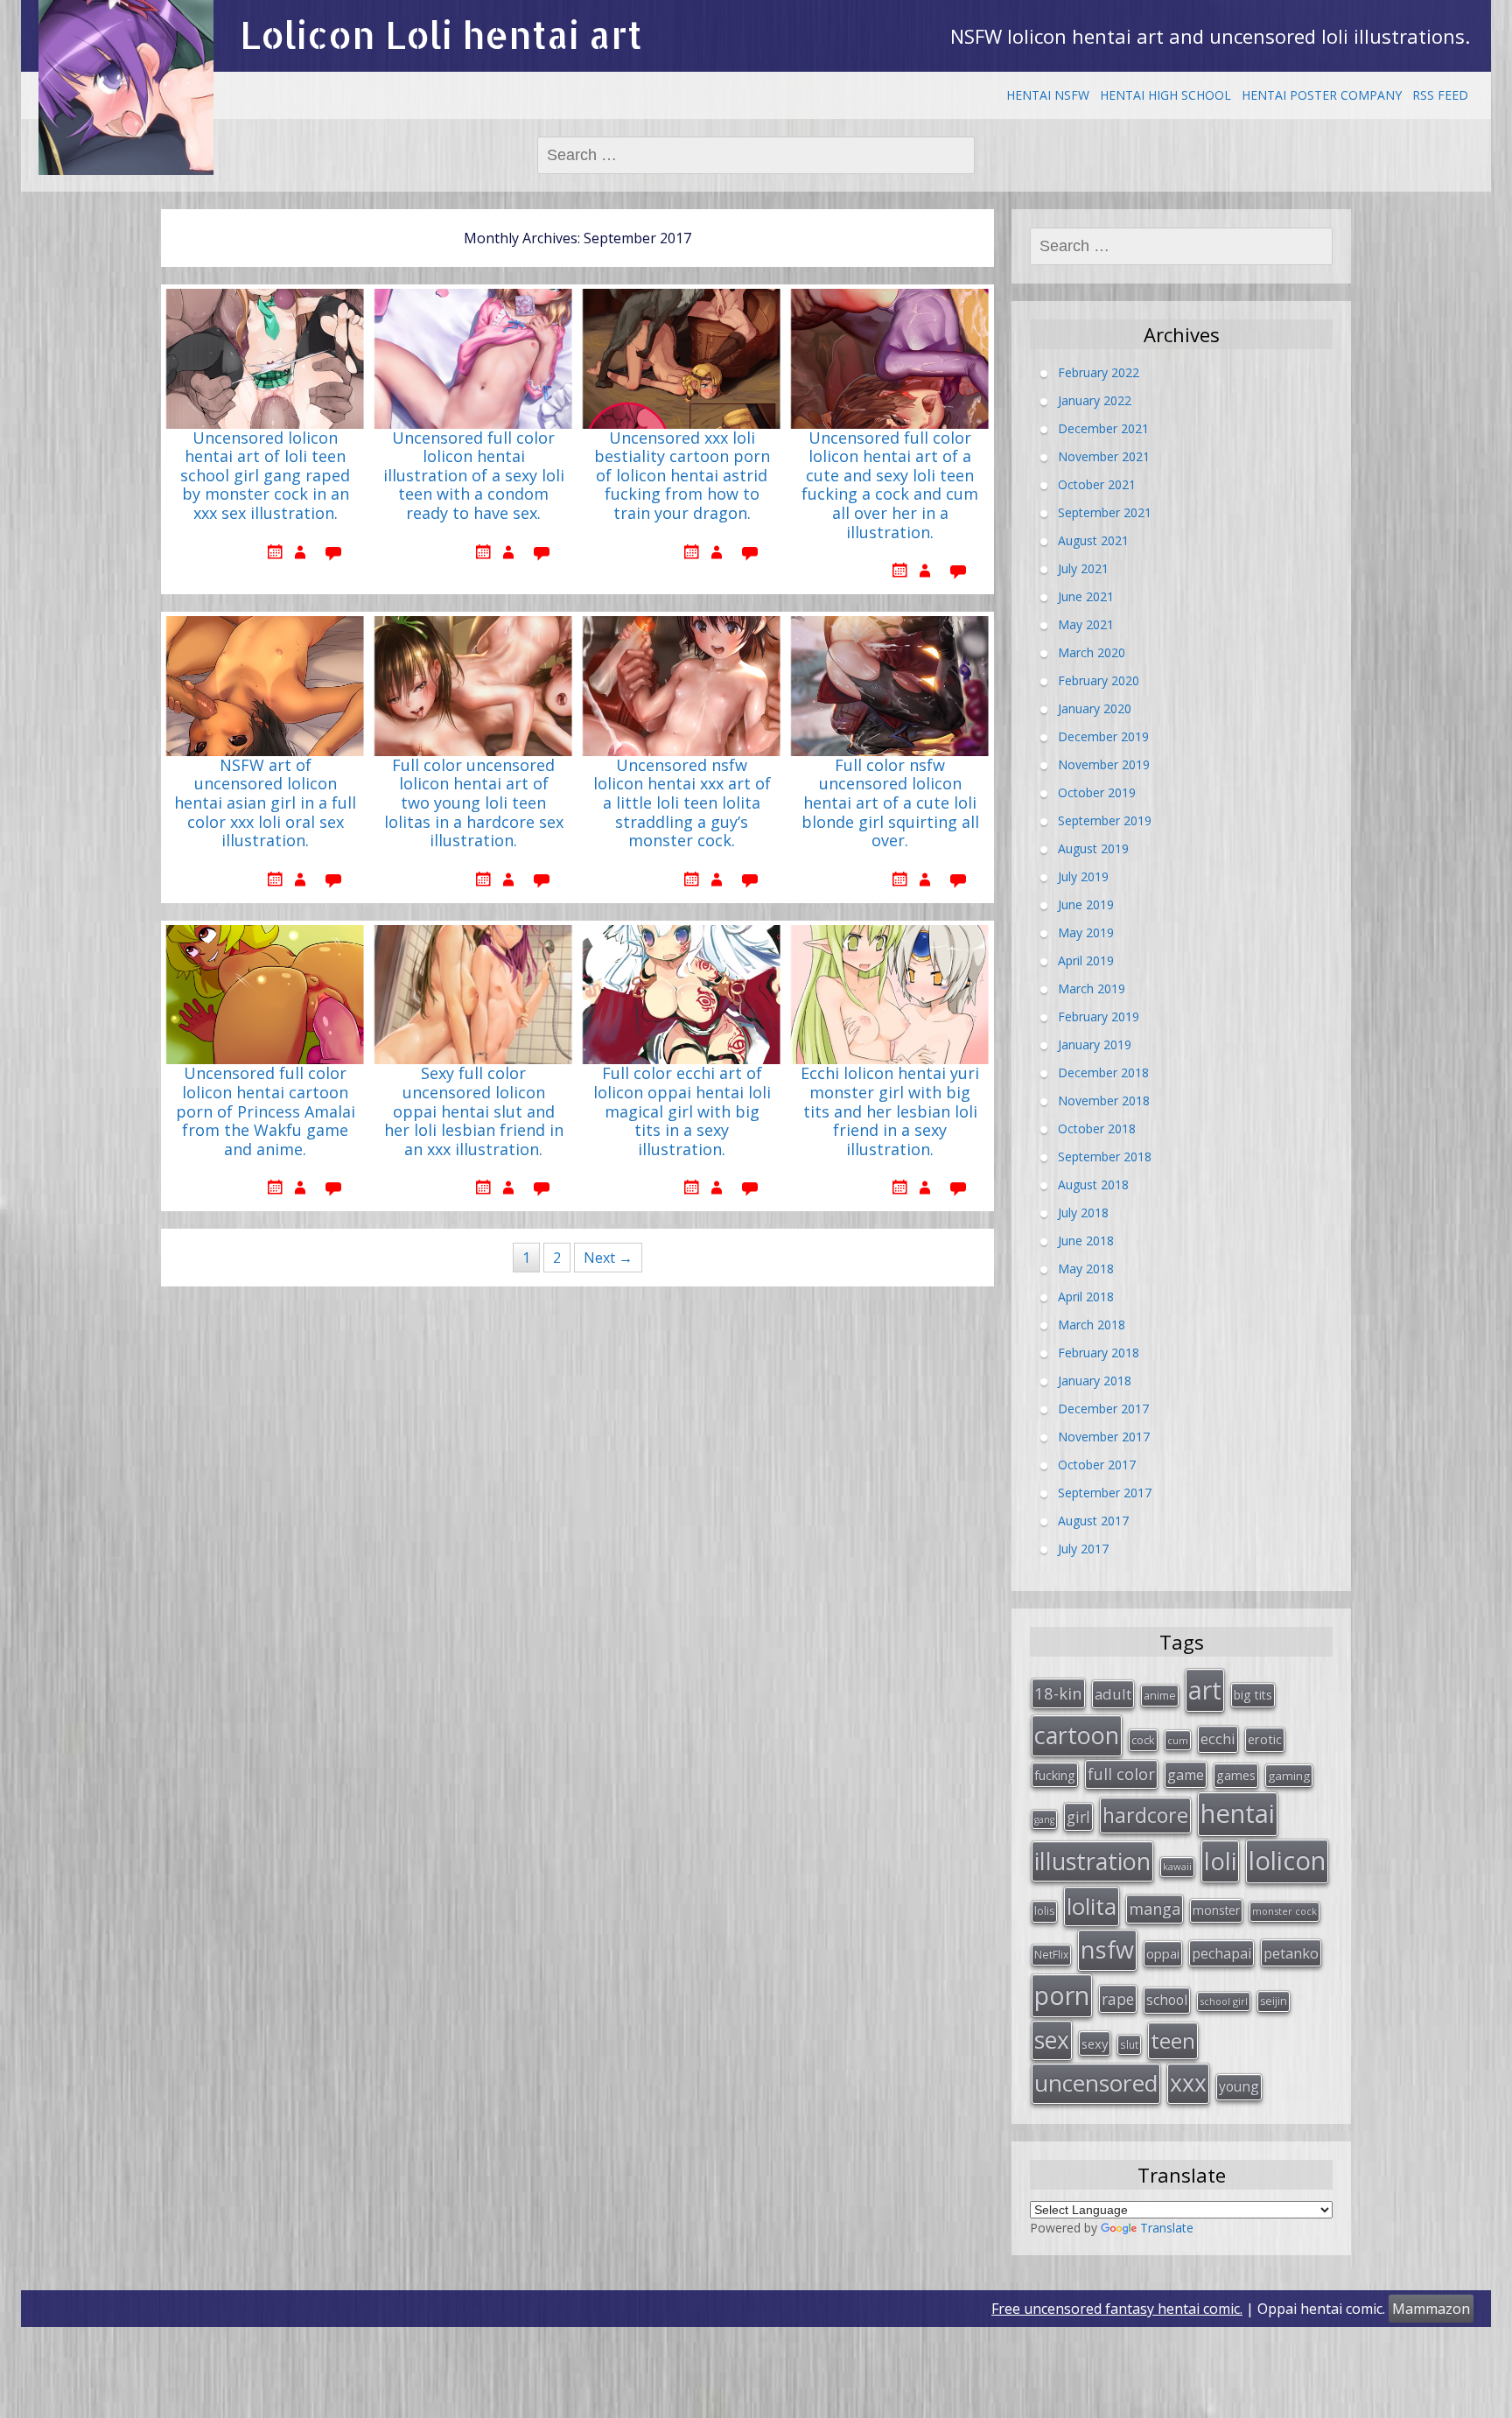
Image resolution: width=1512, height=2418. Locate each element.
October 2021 (1097, 484)
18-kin (1058, 1693)
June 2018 (1086, 1241)
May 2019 (1086, 932)
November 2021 (1104, 456)
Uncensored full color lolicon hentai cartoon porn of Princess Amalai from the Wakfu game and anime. (266, 1111)
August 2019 (1093, 848)
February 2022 (1099, 372)
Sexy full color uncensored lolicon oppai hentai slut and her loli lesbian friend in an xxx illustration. (474, 1111)
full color (1121, 1774)
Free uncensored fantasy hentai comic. (1117, 2309)
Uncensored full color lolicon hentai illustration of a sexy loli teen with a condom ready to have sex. (474, 476)
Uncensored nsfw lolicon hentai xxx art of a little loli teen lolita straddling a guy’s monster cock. (682, 803)
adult (1113, 1694)
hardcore (1145, 1815)
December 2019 (1103, 736)
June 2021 (1086, 596)
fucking (1055, 1775)
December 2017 (1103, 1409)
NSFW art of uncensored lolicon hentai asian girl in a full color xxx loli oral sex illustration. (265, 803)
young (1239, 2086)
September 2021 (1105, 512)
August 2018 (1093, 1184)
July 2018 (1083, 1213)
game (1186, 1775)
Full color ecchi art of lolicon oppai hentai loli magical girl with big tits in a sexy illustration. (682, 1111)
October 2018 (1097, 1128)
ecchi (1218, 1738)
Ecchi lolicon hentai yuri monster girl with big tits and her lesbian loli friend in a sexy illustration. (890, 1111)
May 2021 (1086, 624)
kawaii (1177, 1866)
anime (1160, 1695)
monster (1216, 1910)
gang (1044, 1819)
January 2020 (1095, 708)
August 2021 (1093, 540)
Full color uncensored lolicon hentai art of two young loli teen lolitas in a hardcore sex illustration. (474, 803)
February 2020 (1099, 680)
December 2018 (1103, 1072)
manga (1155, 1909)
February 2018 (1099, 1353)
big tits (1253, 1695)
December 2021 (1103, 428)
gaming (1289, 1776)
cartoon (1077, 1735)
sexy (1095, 2043)
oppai (1163, 1953)
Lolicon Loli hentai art (441, 35)
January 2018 (1095, 1381)
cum (1178, 1740)
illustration (1092, 1861)
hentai (1238, 1813)
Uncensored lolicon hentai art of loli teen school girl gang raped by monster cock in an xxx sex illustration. (265, 476)
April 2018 (1086, 1297)
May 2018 (1086, 1269)
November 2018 (1104, 1100)
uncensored (1096, 2083)
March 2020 (1092, 652)
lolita (1092, 1906)
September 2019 (1105, 820)
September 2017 (1105, 1493)
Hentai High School (1165, 95)
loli (1220, 1861)
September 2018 (1105, 1156)
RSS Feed (1440, 95)
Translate (1167, 2228)
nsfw (1107, 1949)
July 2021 (1083, 568)
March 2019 (1092, 988)
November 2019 (1104, 764)
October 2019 (1097, 792)
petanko (1291, 1953)
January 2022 (1095, 400)
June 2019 (1086, 904)
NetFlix (1051, 1955)
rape (1118, 1999)
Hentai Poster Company (1322, 95)
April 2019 (1086, 960)
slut (1129, 2044)
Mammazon (1431, 2309)
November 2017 (1104, 1437)
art (1205, 1689)
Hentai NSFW (1048, 95)
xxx (1188, 2083)
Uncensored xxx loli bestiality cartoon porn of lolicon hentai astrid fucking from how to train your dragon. (682, 476)
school (1167, 2000)
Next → (608, 1258)
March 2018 (1092, 1325)
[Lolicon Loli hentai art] (126, 88)
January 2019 (1095, 1044)
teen (1173, 2040)
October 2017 (1097, 1465)
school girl (1224, 2001)
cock (1143, 1740)
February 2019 (1099, 1016)
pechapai (1221, 1953)
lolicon (1287, 1861)
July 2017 (1083, 1549)
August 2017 (1093, 1521)
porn (1062, 1995)
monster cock (1284, 1911)
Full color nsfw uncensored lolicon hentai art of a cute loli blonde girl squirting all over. (890, 803)
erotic (1265, 1739)
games (1236, 1775)
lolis (1044, 1911)
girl (1078, 1817)
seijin (1274, 2001)
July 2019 (1083, 876)
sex (1052, 2040)
